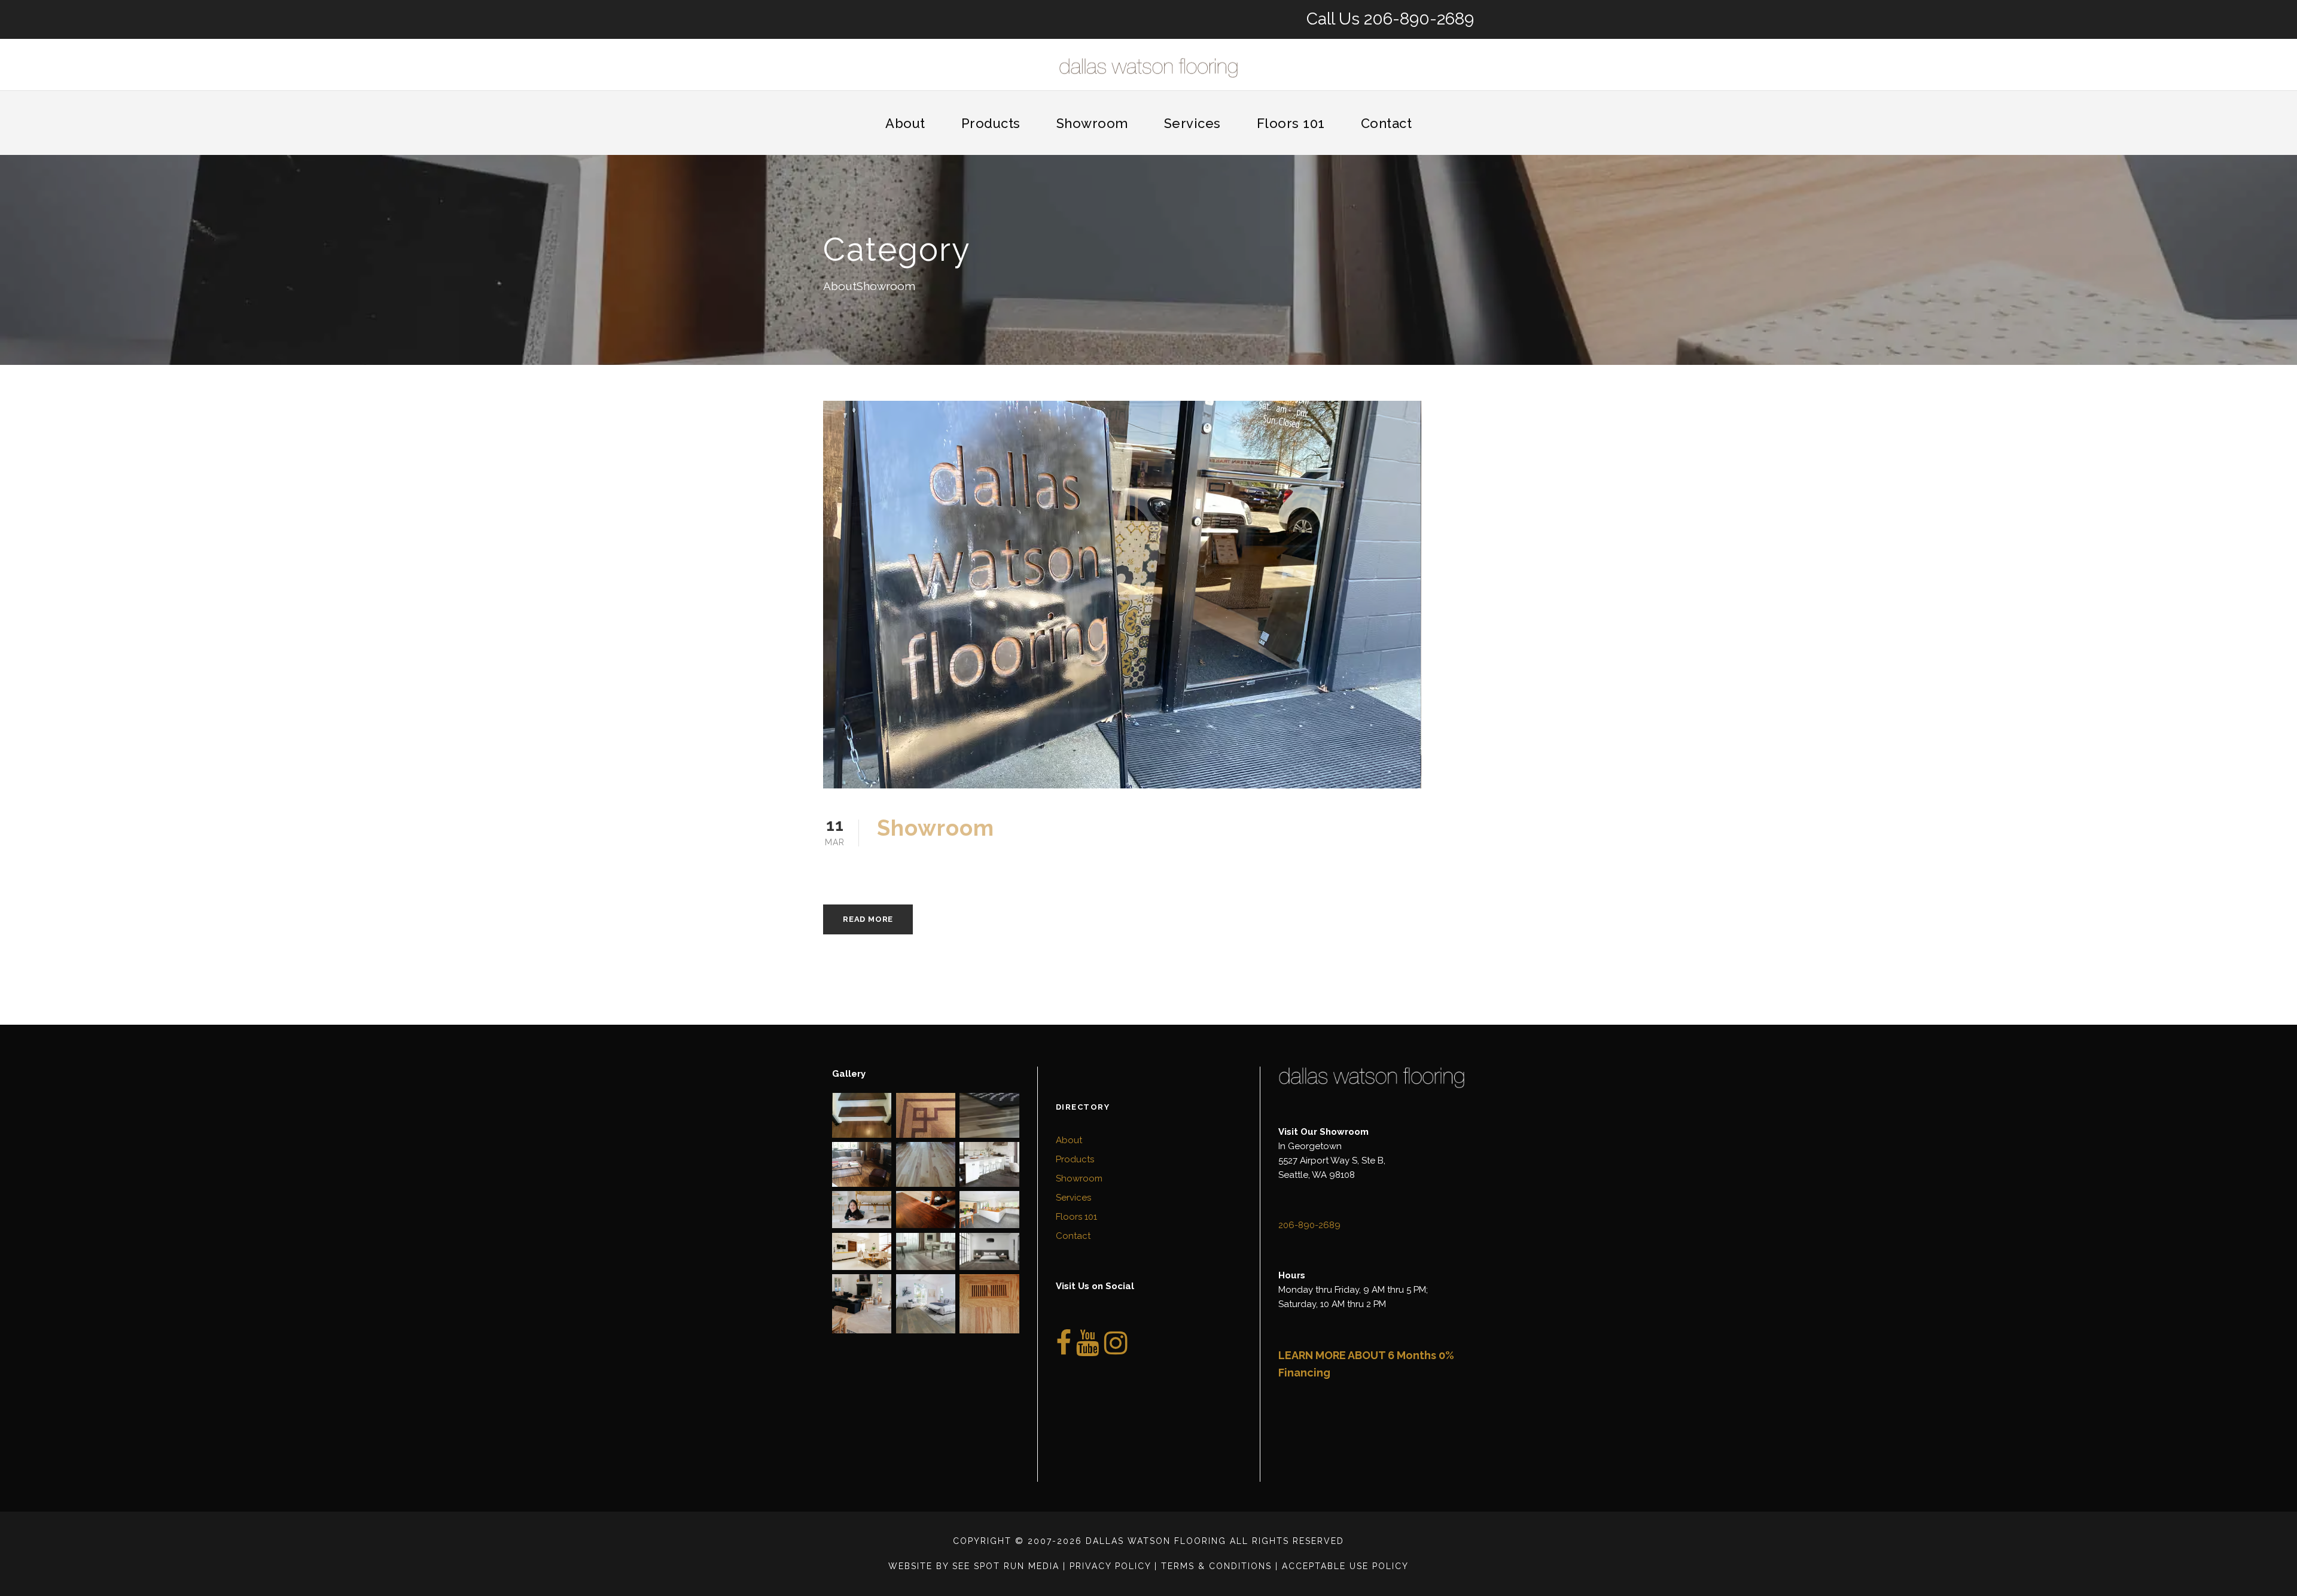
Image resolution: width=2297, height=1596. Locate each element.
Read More (868, 919)
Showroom (1092, 123)
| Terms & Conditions (1213, 1566)
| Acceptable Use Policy (1342, 1566)
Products (991, 123)
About (905, 123)
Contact (1387, 123)
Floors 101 (1291, 123)
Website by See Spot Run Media (974, 1566)
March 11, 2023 (924, 862)
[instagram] (1116, 1350)
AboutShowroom (1083, 862)
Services (1192, 123)
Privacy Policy (1110, 1566)
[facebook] (1064, 1350)
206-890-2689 (1419, 19)
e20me (1000, 862)
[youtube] (1088, 1350)
